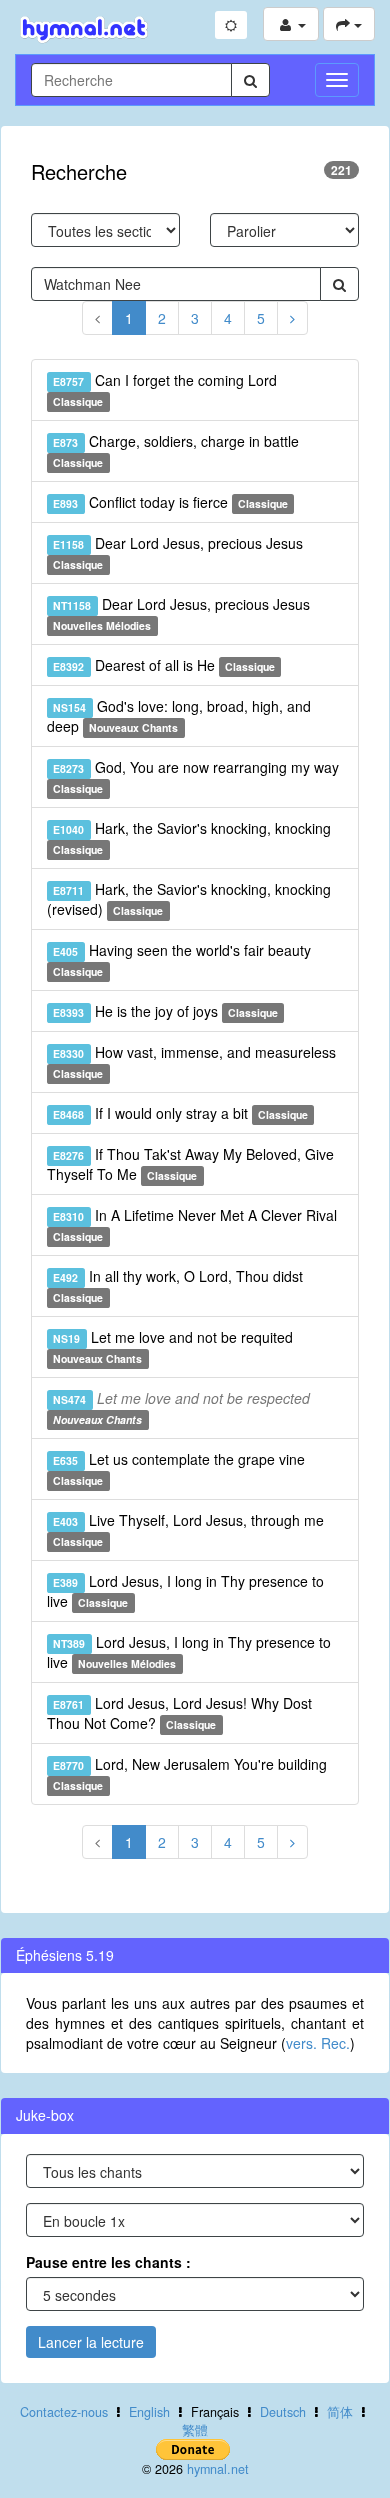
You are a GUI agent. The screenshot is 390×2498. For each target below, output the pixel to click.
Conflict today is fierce (170, 502)
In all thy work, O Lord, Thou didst (177, 1285)
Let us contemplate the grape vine (178, 1468)
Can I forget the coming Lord (164, 389)
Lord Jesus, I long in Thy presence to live (185, 1591)
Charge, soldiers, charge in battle (175, 450)
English (149, 2412)
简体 (340, 2412)
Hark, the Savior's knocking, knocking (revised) (189, 899)
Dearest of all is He (164, 665)
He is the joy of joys (165, 1011)
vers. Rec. (318, 2043)
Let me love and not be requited (172, 1346)
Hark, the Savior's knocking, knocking (191, 837)
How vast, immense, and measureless (194, 1061)
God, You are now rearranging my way (195, 776)
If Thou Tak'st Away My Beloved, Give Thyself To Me (190, 1164)
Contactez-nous (64, 2412)
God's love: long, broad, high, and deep (179, 716)
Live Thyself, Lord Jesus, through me (188, 1529)
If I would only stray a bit (180, 1113)
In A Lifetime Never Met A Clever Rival (194, 1224)
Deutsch (283, 2412)
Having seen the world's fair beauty (181, 959)
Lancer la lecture (91, 2342)
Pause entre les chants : (108, 2262)
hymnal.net (218, 2469)
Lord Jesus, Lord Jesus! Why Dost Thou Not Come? (179, 1713)
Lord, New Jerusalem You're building (189, 1773)
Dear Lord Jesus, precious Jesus (177, 552)
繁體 (195, 2430)
